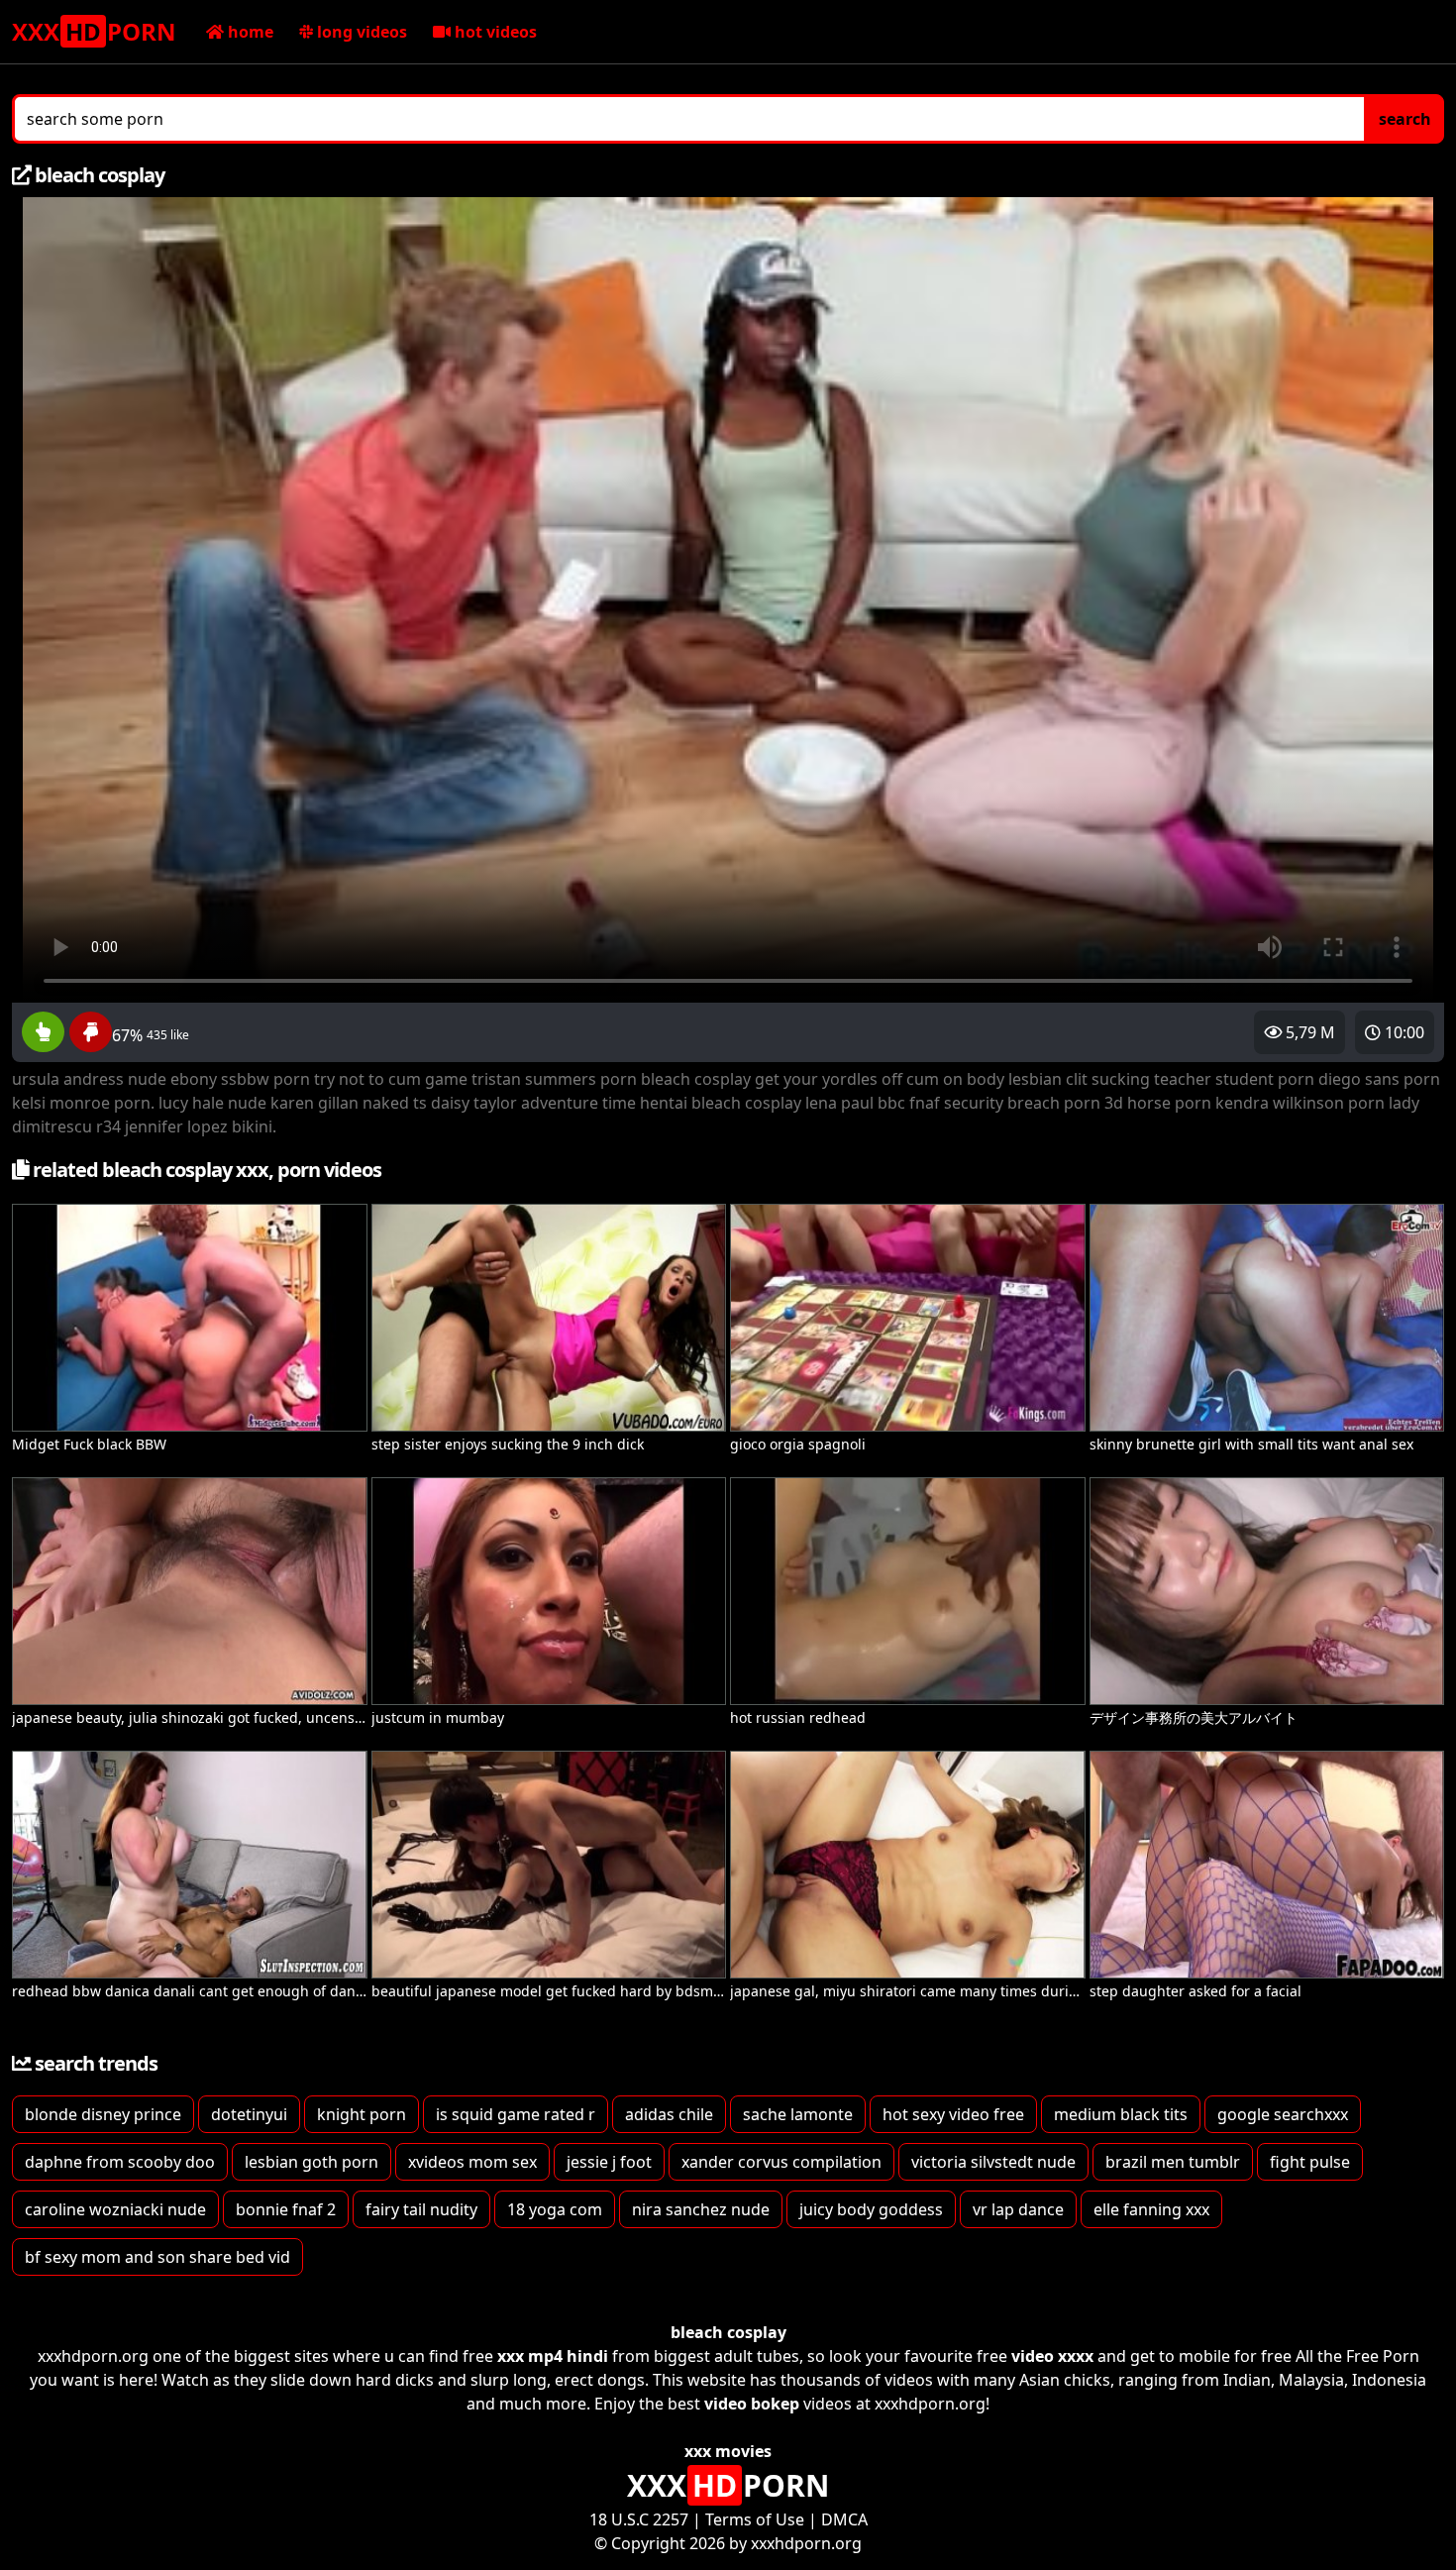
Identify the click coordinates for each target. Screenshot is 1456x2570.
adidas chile (669, 2114)
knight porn (362, 2114)
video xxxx (1052, 2356)
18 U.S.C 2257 (639, 2519)
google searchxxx (1283, 2114)
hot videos (494, 32)
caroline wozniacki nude (115, 2209)
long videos (360, 32)
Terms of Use (755, 2519)
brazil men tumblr (1173, 2162)
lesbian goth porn (312, 2162)
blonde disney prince (103, 2114)
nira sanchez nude (701, 2209)
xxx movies (728, 2451)
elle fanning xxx (1151, 2209)
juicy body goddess (871, 2209)
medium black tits (1121, 2114)
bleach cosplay (728, 2332)
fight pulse (1310, 2162)
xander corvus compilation (781, 2162)
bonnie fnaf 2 (286, 2209)
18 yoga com (555, 2209)
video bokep (752, 2404)
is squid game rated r (516, 2114)
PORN (94, 31)
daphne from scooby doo (120, 2162)
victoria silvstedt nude (993, 2162)
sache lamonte (798, 2114)
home (249, 32)
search (1405, 119)
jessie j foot (609, 2162)
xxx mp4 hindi (553, 2356)
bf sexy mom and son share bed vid (157, 2257)
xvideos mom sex (472, 2162)
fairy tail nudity (421, 2209)
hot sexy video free (953, 2114)
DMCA (844, 2519)
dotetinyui (249, 2114)
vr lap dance (1018, 2209)
